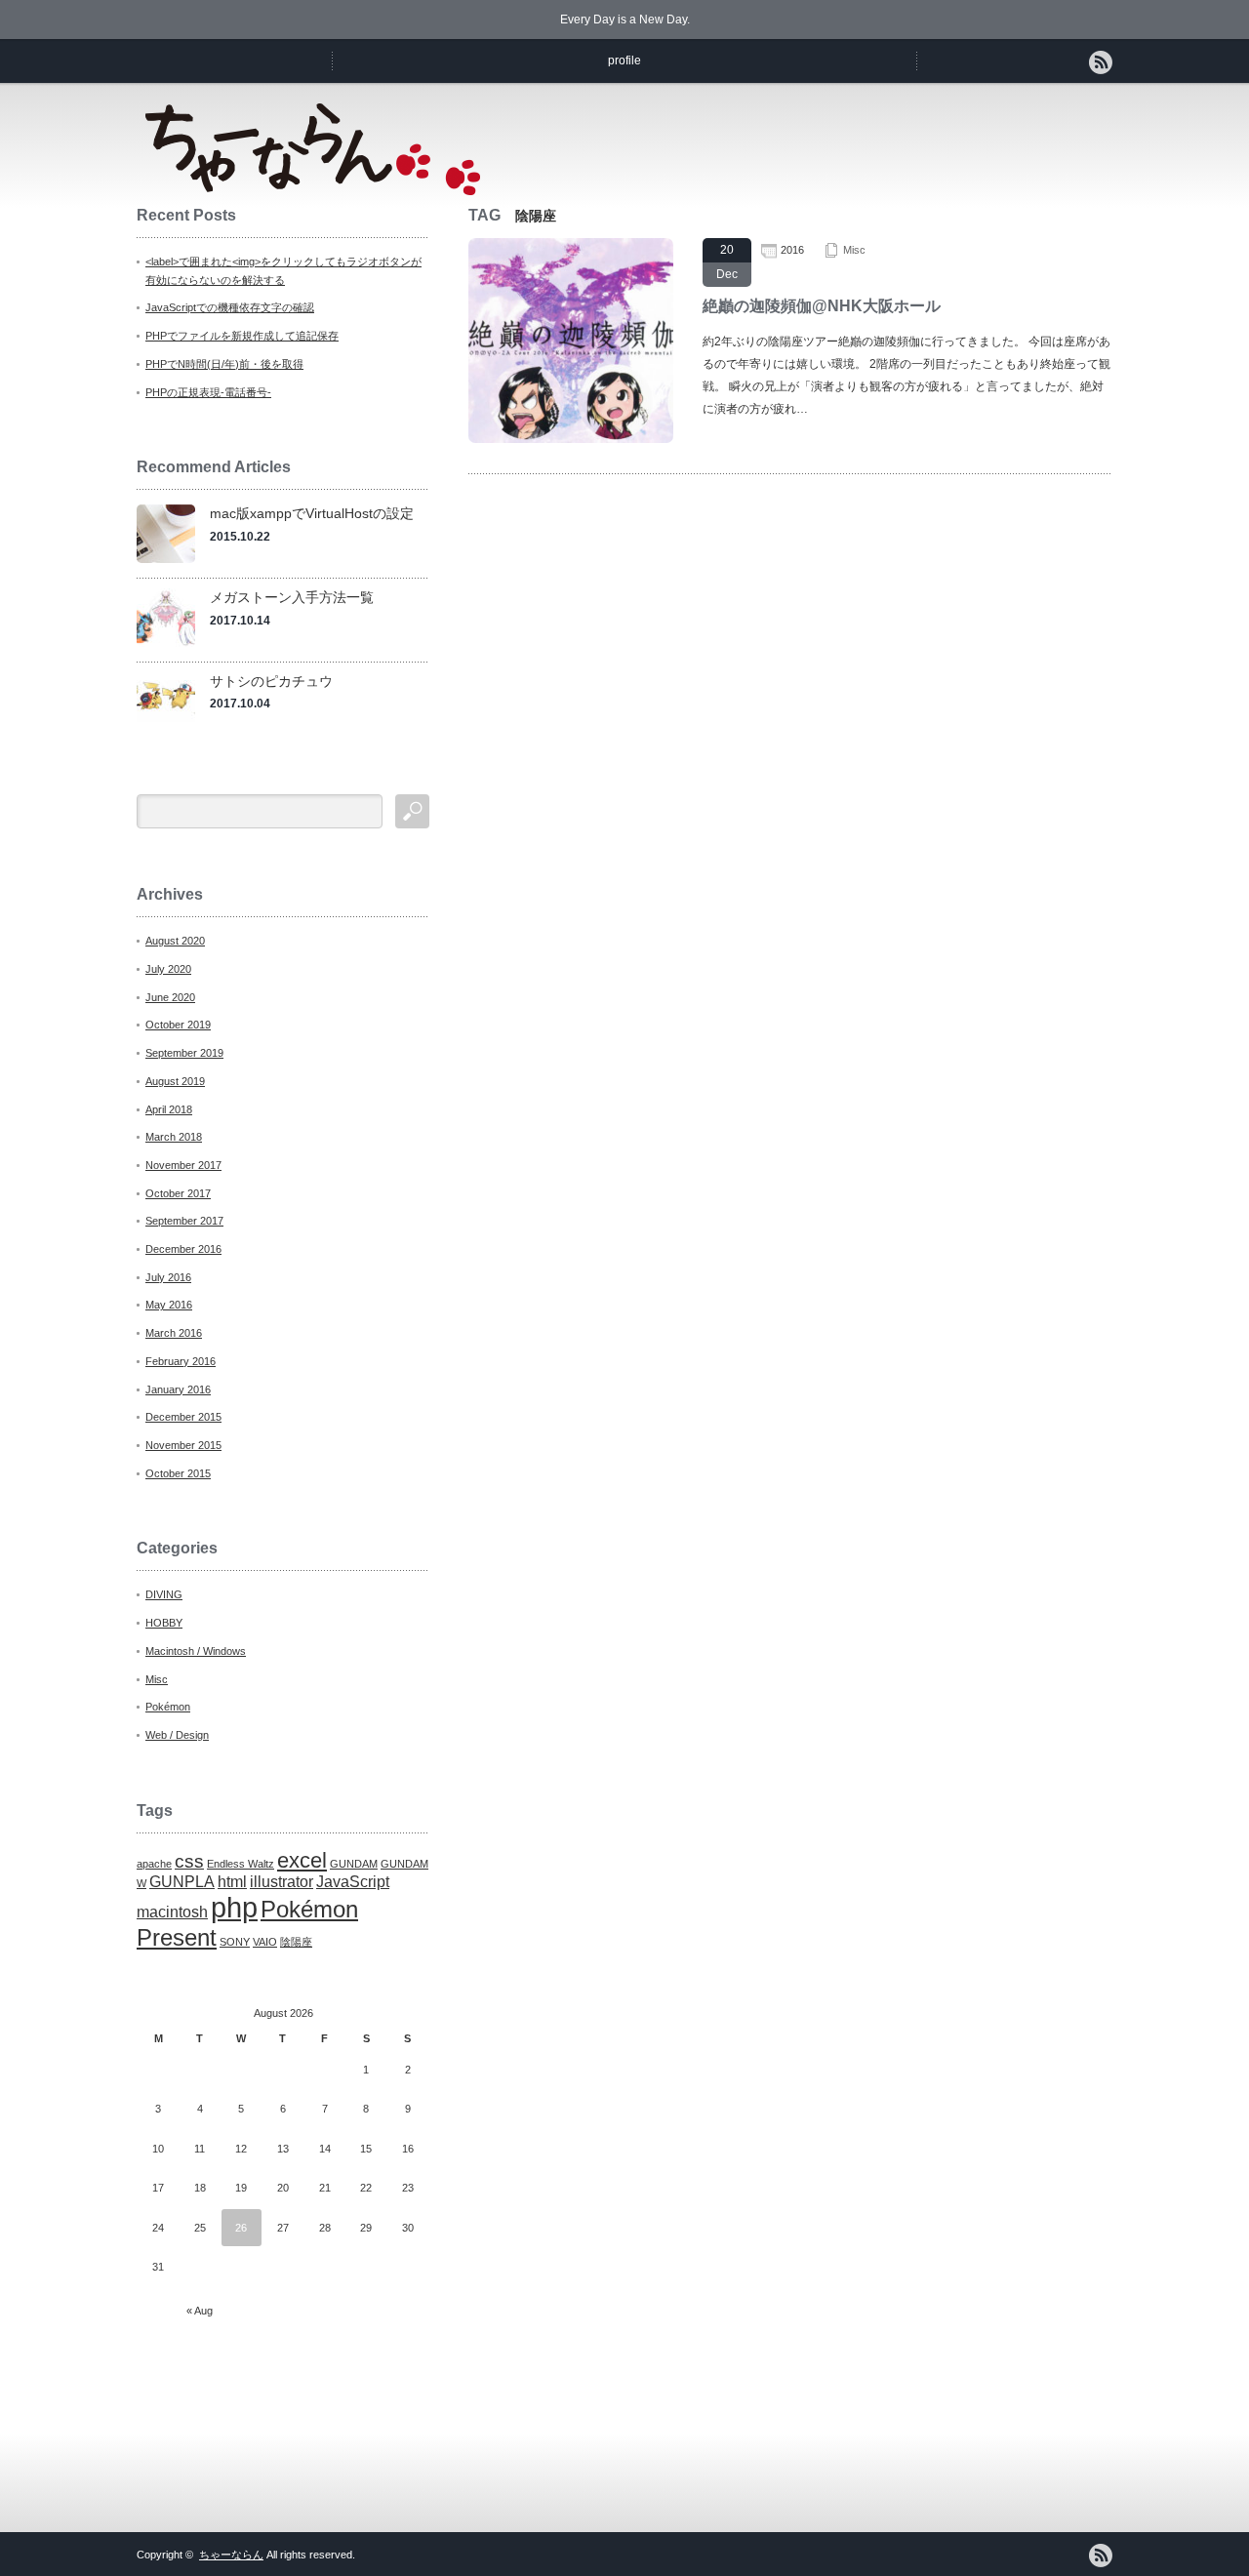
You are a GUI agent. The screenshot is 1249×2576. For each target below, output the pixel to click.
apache (154, 1864)
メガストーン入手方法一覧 (292, 597)
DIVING (164, 1594)
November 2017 (183, 1165)
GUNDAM (354, 1864)
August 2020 (175, 941)
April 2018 (169, 1109)
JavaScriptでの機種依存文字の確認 (230, 307)
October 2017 (178, 1193)
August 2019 (175, 1081)
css (189, 1861)
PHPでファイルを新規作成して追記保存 (242, 336)
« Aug (200, 2311)
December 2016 (183, 1249)
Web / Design (177, 1735)
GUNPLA (182, 1882)
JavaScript (353, 1882)
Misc (854, 250)
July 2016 (168, 1277)
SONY (235, 1942)
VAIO (265, 1942)
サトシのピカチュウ (271, 681)
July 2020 (168, 969)
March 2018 (174, 1137)
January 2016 (178, 1389)
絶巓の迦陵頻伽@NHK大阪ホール (822, 306)
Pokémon (168, 1707)
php (234, 1907)
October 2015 (178, 1473)
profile (624, 60)
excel (302, 1860)
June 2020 (170, 997)
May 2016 (169, 1305)
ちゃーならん (231, 2555)
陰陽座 (296, 1942)
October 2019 (178, 1025)
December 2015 (183, 1417)
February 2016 (181, 1361)
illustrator (282, 1882)
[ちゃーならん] (313, 189)
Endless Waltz (241, 1864)
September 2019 (184, 1053)
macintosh (172, 1912)
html (232, 1882)
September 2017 (184, 1221)
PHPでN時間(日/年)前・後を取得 (224, 364)
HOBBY (164, 1623)
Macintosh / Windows (196, 1651)
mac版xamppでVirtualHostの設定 (312, 513)
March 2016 (174, 1333)
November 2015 (183, 1445)
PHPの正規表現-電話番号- (208, 392)
